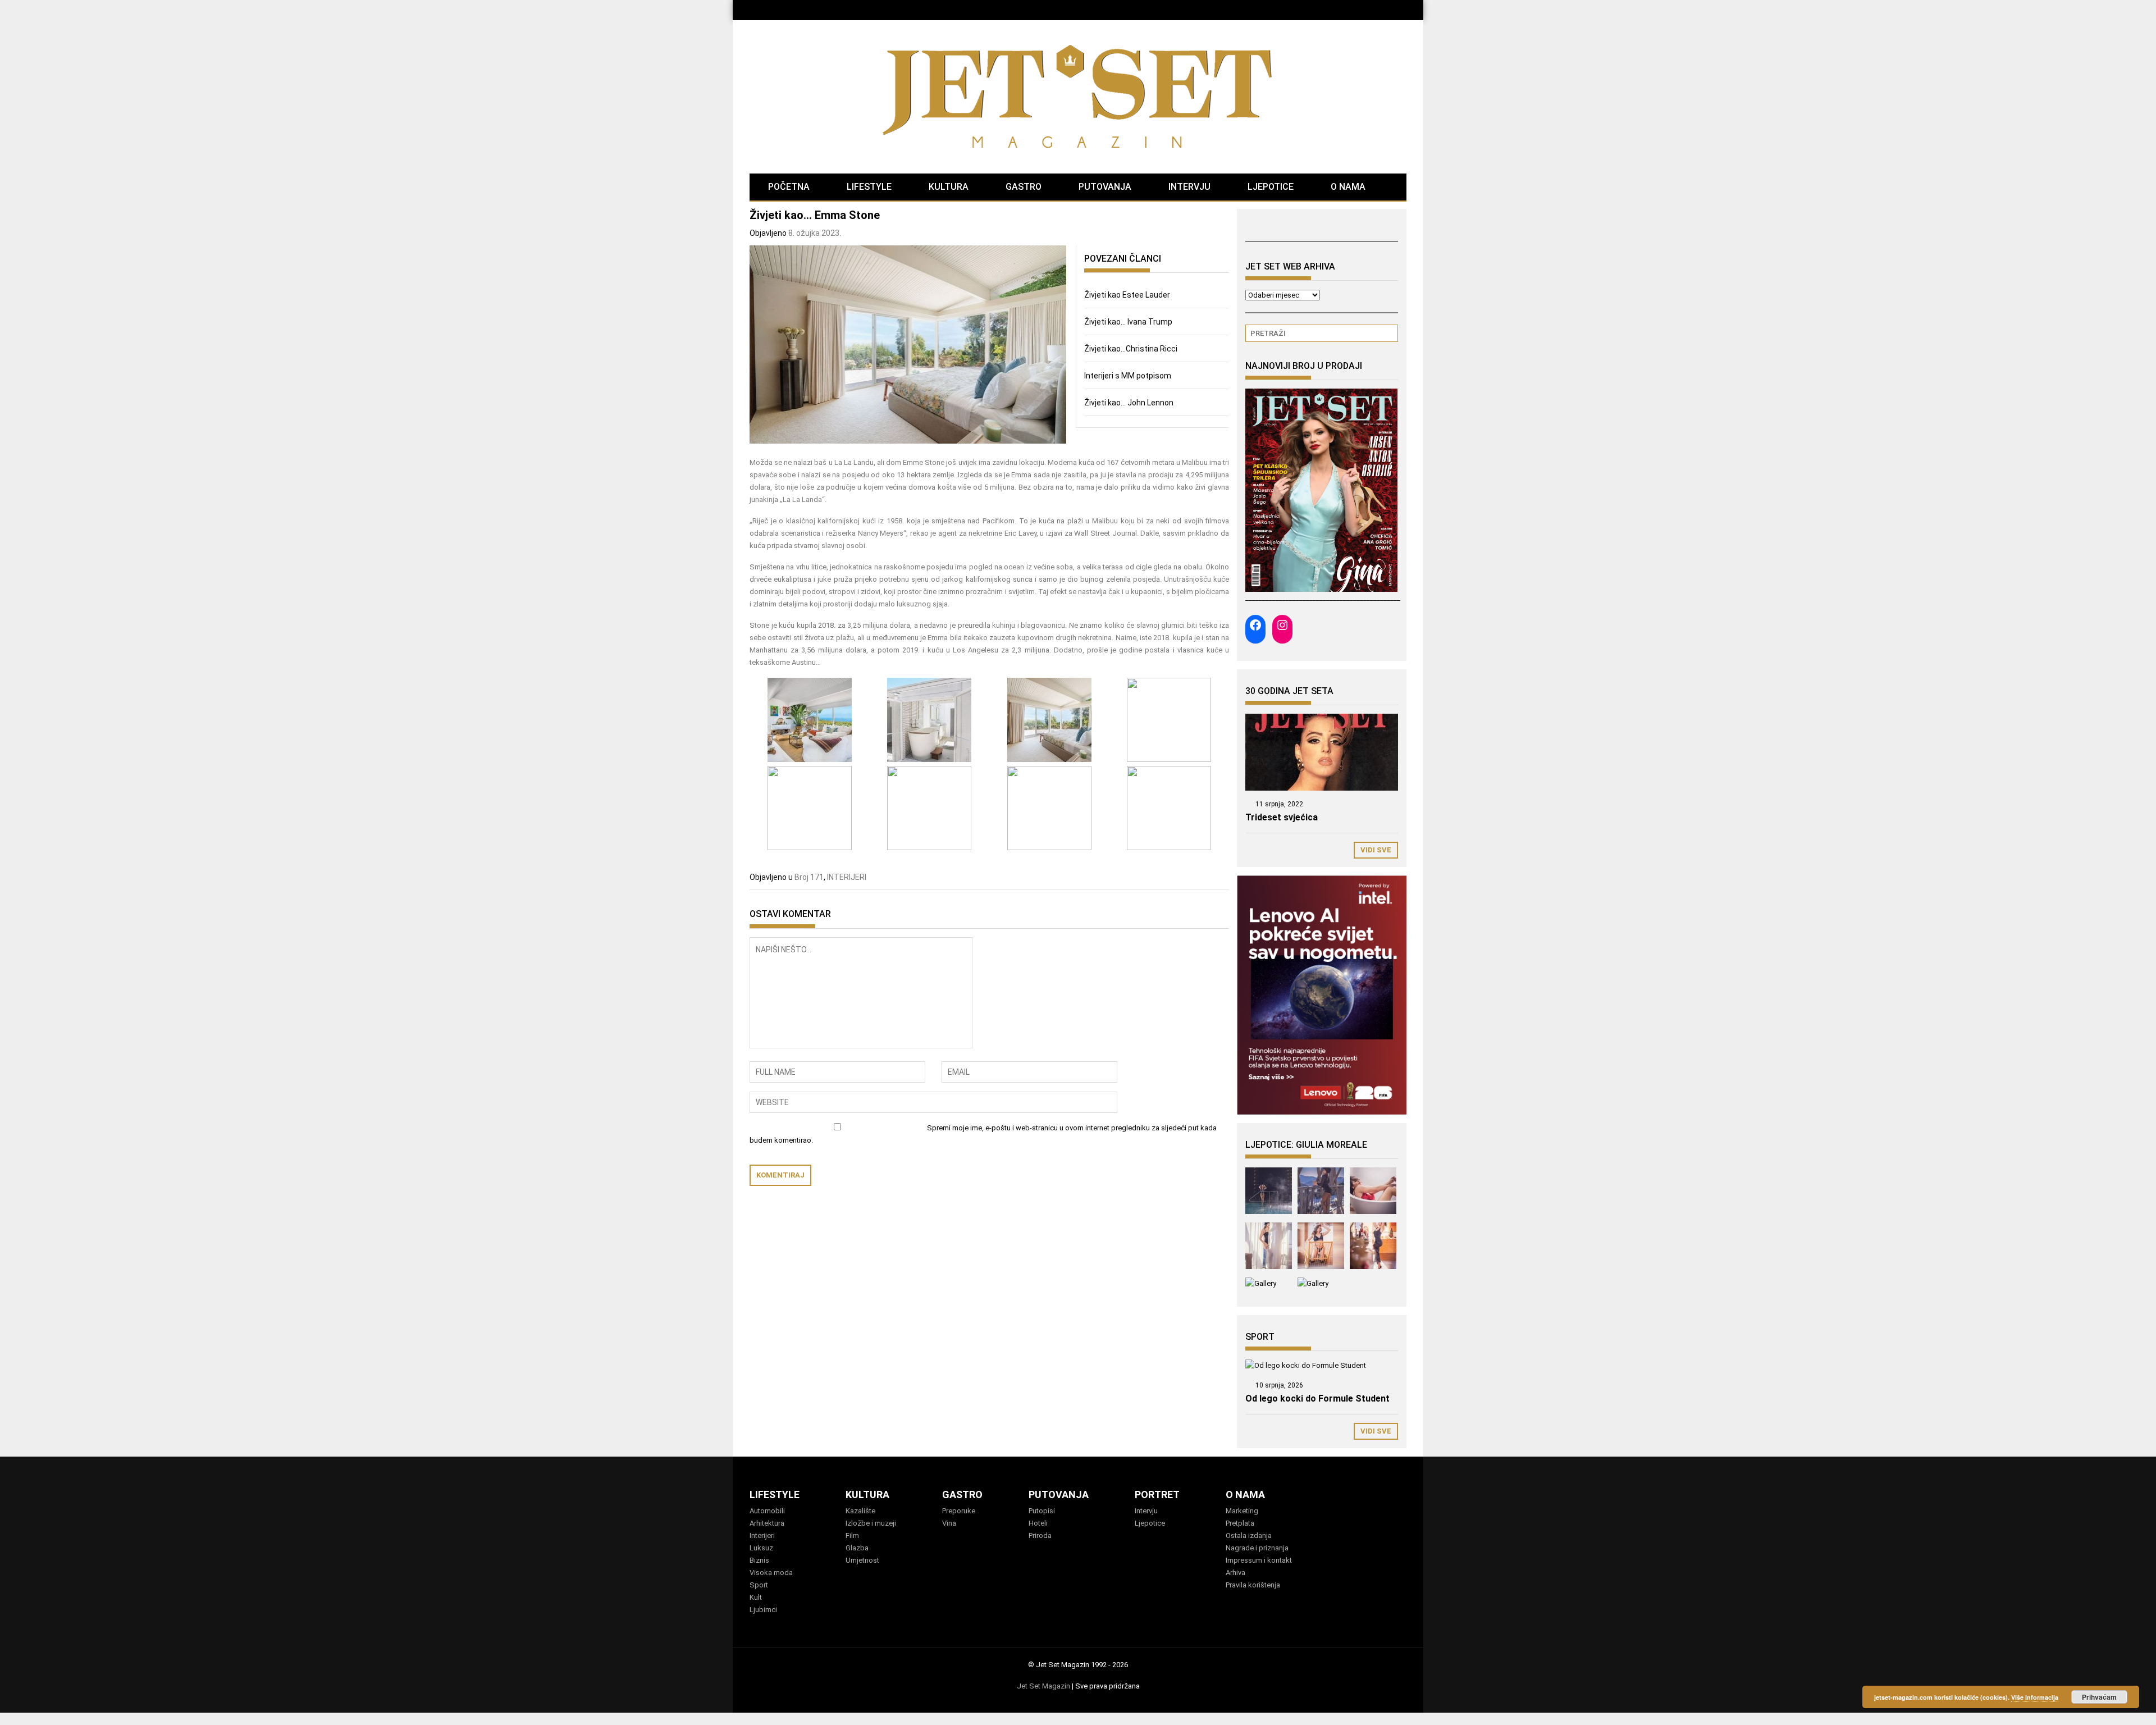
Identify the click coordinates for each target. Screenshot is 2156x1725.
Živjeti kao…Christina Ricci (1131, 349)
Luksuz (761, 1548)
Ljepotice (1150, 1523)
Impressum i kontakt (1259, 1560)
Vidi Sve (1376, 850)
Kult (756, 1597)
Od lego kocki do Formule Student (1317, 1398)
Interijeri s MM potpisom (1128, 376)
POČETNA (789, 187)
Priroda (1040, 1535)
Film (852, 1535)
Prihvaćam (2099, 1697)
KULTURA (949, 187)
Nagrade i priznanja (1257, 1548)
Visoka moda (771, 1573)
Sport (759, 1585)
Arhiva (1235, 1573)
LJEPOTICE (1271, 187)
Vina (949, 1523)
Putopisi (1042, 1511)
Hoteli (1038, 1523)
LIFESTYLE (869, 187)
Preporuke (959, 1511)
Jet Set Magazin (1043, 1686)
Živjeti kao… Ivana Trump (1128, 322)
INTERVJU (1189, 187)
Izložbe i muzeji (871, 1523)
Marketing (1242, 1511)
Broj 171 (809, 877)
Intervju (1146, 1511)
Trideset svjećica (1282, 817)
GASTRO (1024, 187)
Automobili (767, 1511)
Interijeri (762, 1535)
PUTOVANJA (1105, 187)
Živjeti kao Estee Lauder (1127, 295)
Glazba (857, 1548)
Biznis (759, 1560)
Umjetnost (862, 1560)
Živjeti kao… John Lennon (1129, 403)
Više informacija (2035, 1697)
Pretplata (1240, 1523)
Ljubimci (763, 1610)
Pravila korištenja (1253, 1585)
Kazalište (860, 1511)
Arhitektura (767, 1523)
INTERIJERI (847, 877)
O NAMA (1348, 187)
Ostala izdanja (1249, 1535)
